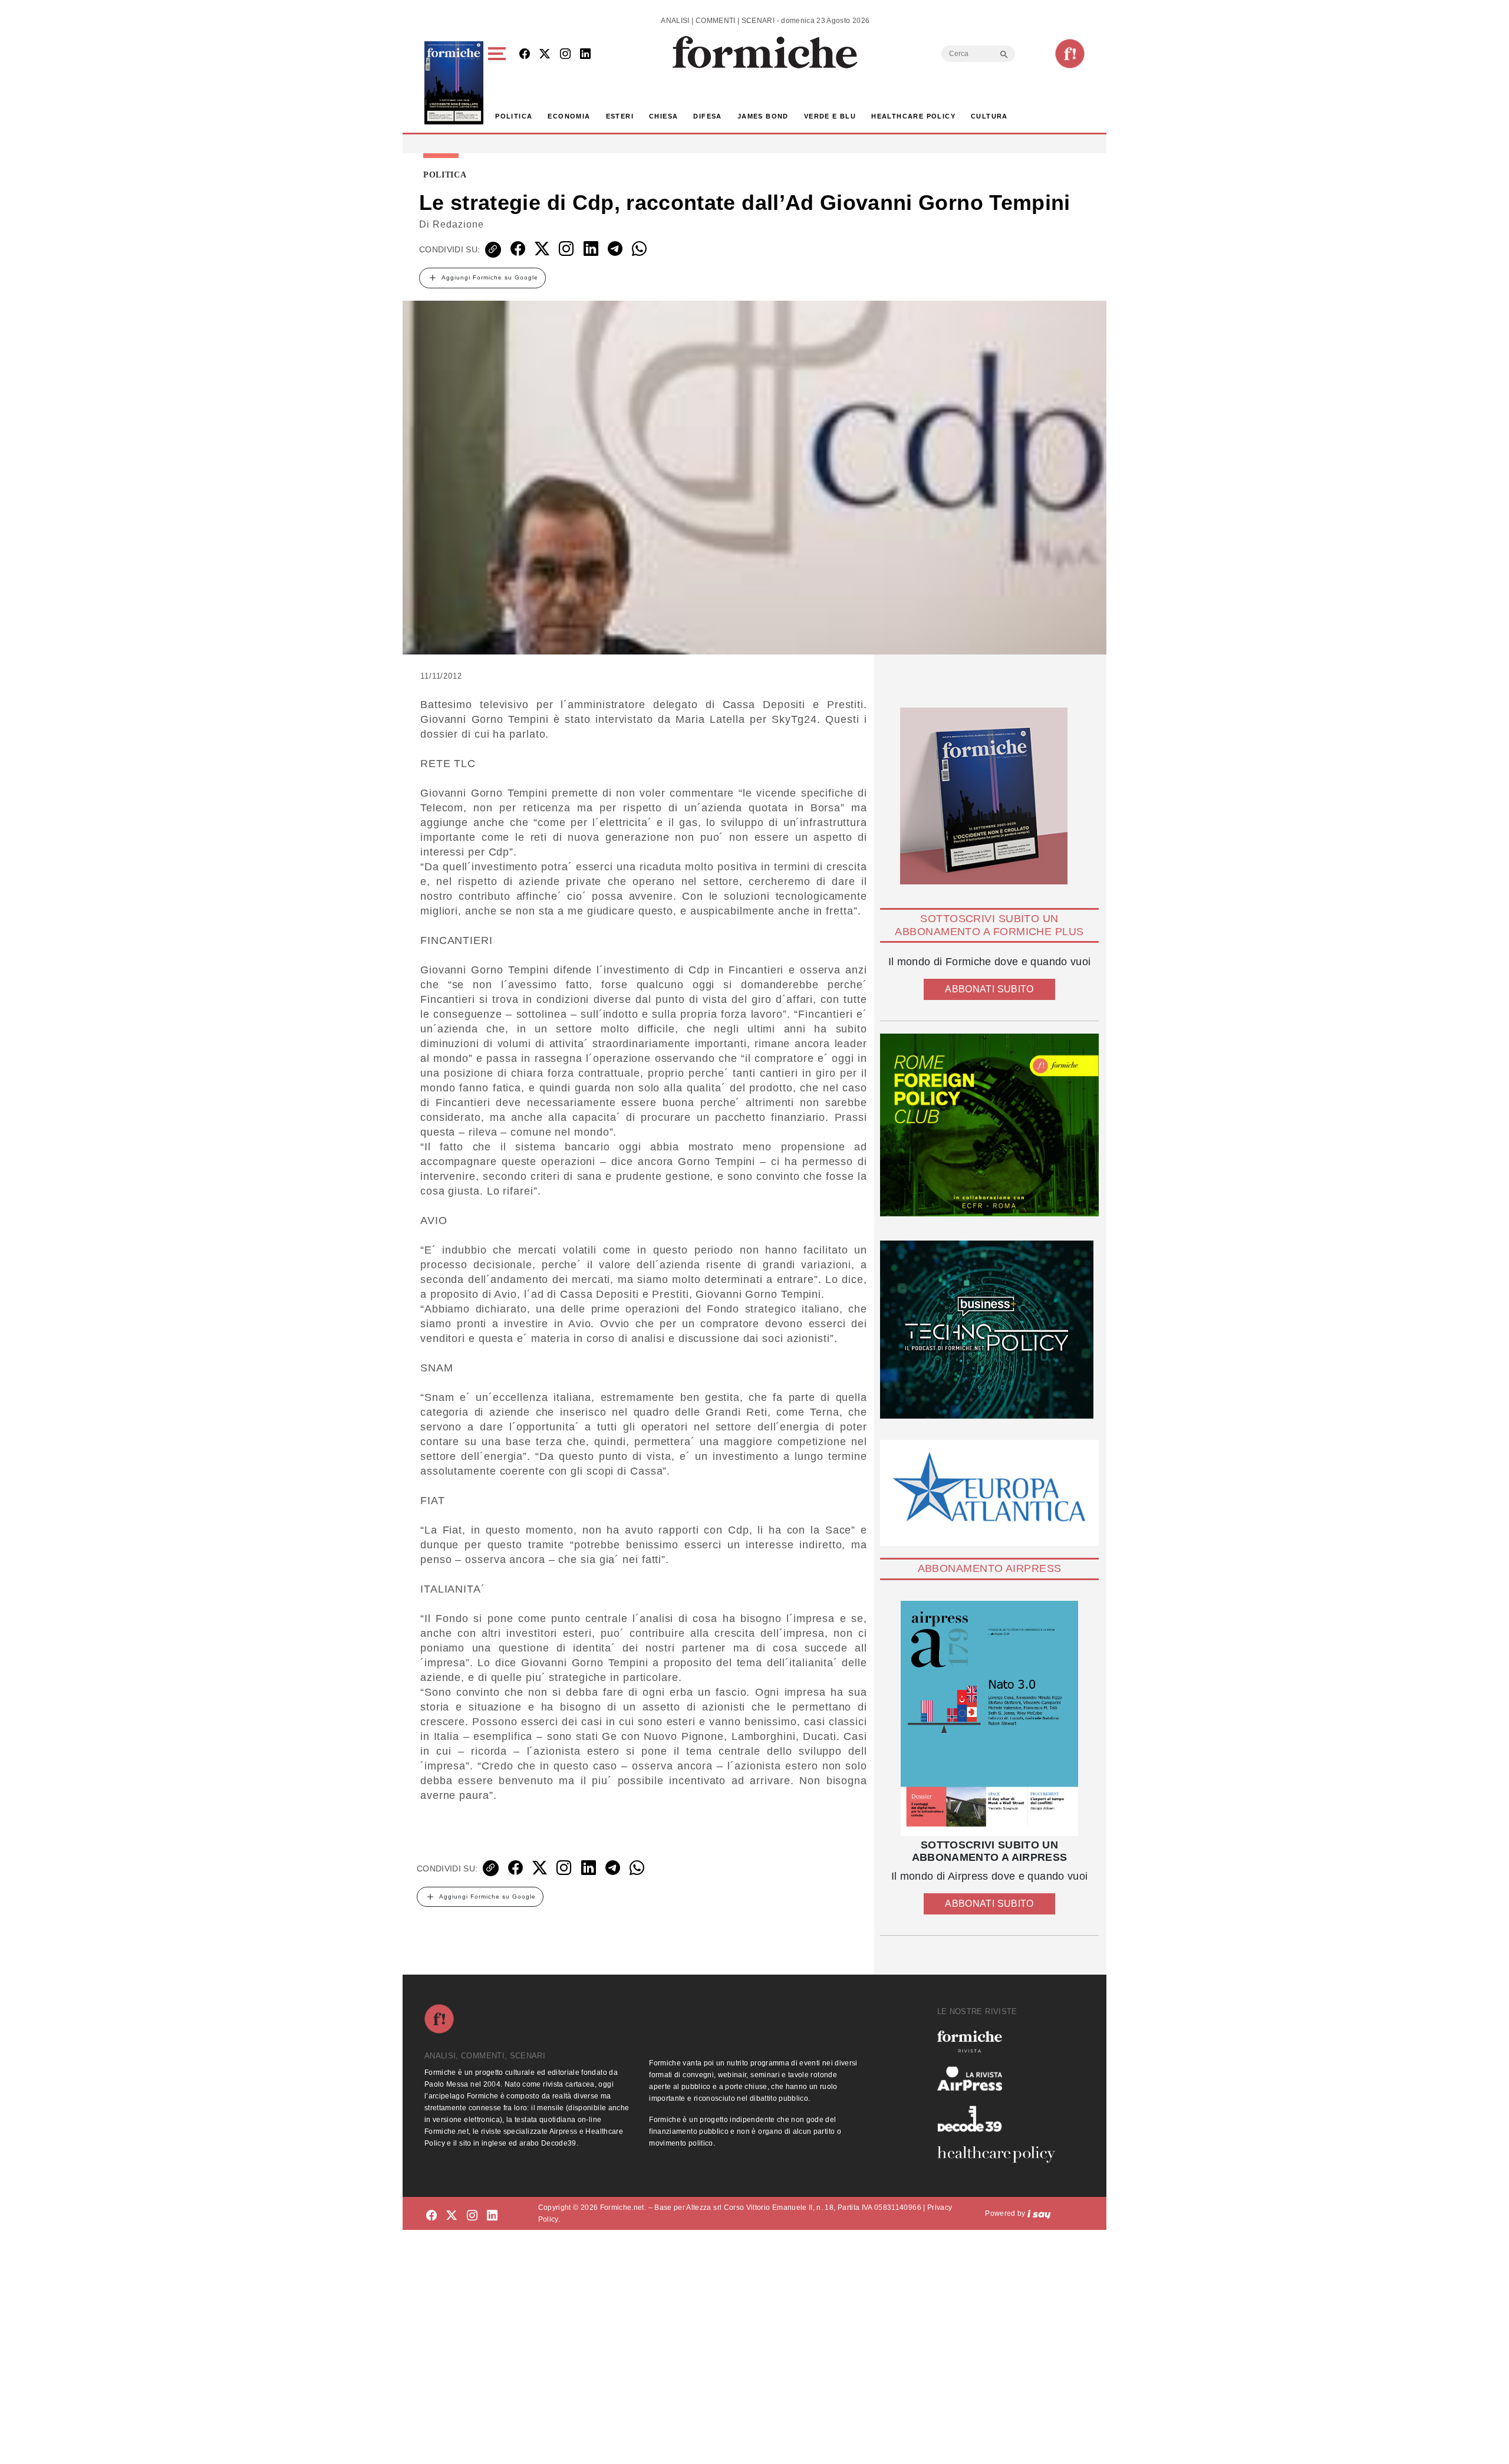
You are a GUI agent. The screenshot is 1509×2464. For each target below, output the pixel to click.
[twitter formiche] (452, 2215)
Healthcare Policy (913, 116)
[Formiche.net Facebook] (525, 55)
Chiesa (663, 116)
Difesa (707, 116)
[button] (499, 83)
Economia (569, 116)
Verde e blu (830, 116)
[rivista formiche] (989, 1718)
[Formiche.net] (1070, 54)
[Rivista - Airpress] (1001, 2079)
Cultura (989, 116)
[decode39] (1001, 2118)
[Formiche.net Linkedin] (585, 55)
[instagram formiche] (472, 2215)
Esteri (620, 116)
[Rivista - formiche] (1001, 2042)
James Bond (763, 116)
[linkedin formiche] (492, 2215)
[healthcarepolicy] (1001, 2154)
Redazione (458, 224)
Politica (514, 116)
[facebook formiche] (431, 2215)
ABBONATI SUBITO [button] (989, 989)
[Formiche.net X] (545, 55)
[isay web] (1039, 2213)
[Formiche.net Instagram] (565, 55)
